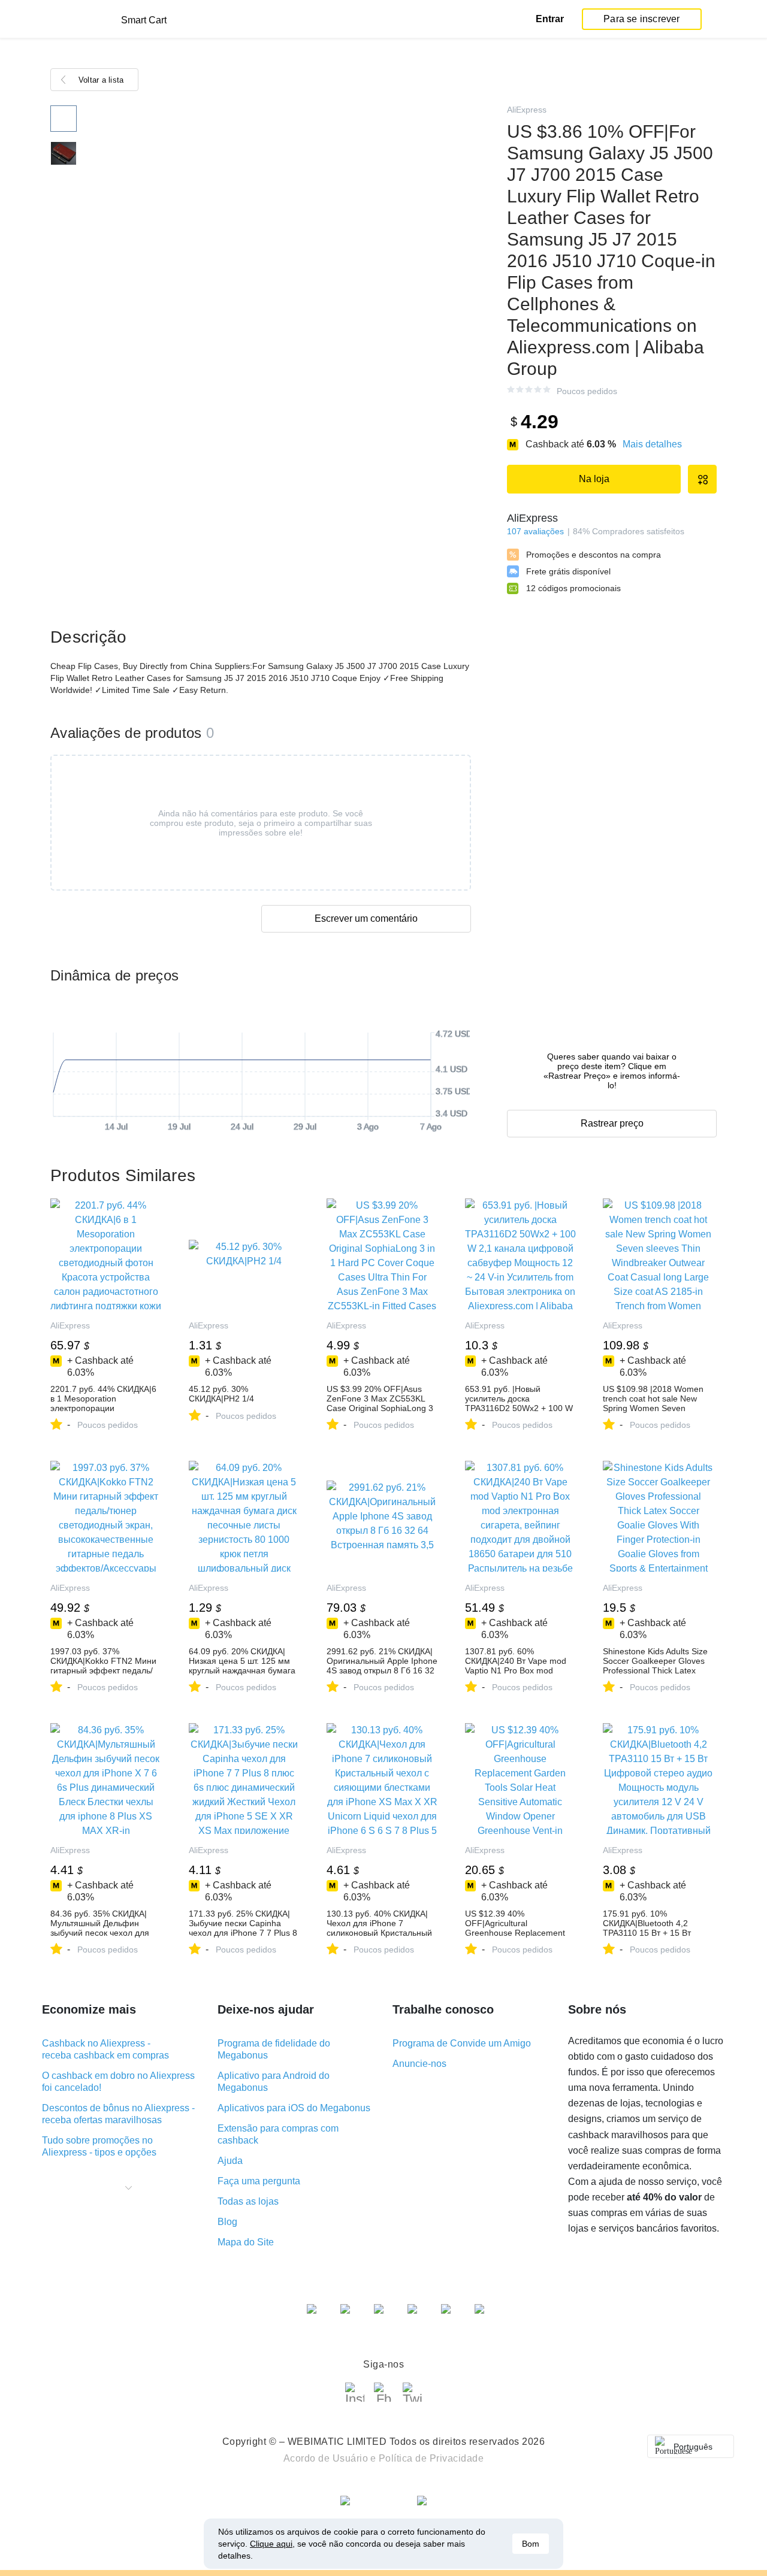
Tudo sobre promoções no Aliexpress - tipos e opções (99, 2146)
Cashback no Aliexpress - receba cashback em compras (105, 2049)
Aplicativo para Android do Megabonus (274, 2082)
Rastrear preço (612, 1123)
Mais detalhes (652, 444)
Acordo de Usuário (326, 2458)
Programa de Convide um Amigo (462, 2043)
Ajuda (230, 2161)
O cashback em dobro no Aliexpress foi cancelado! (118, 2082)
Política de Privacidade (431, 2458)
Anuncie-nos (419, 2064)
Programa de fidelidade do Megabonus (274, 2049)
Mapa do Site (246, 2242)
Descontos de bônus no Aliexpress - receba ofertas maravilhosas (118, 2114)
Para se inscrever (641, 19)
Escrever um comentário (366, 918)
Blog (227, 2222)
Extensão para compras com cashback (278, 2134)
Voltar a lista (101, 80)
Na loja (594, 479)
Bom (531, 2544)
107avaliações (535, 531)
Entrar (550, 19)
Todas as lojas (248, 2201)
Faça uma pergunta (259, 2181)
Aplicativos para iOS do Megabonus (294, 2108)
